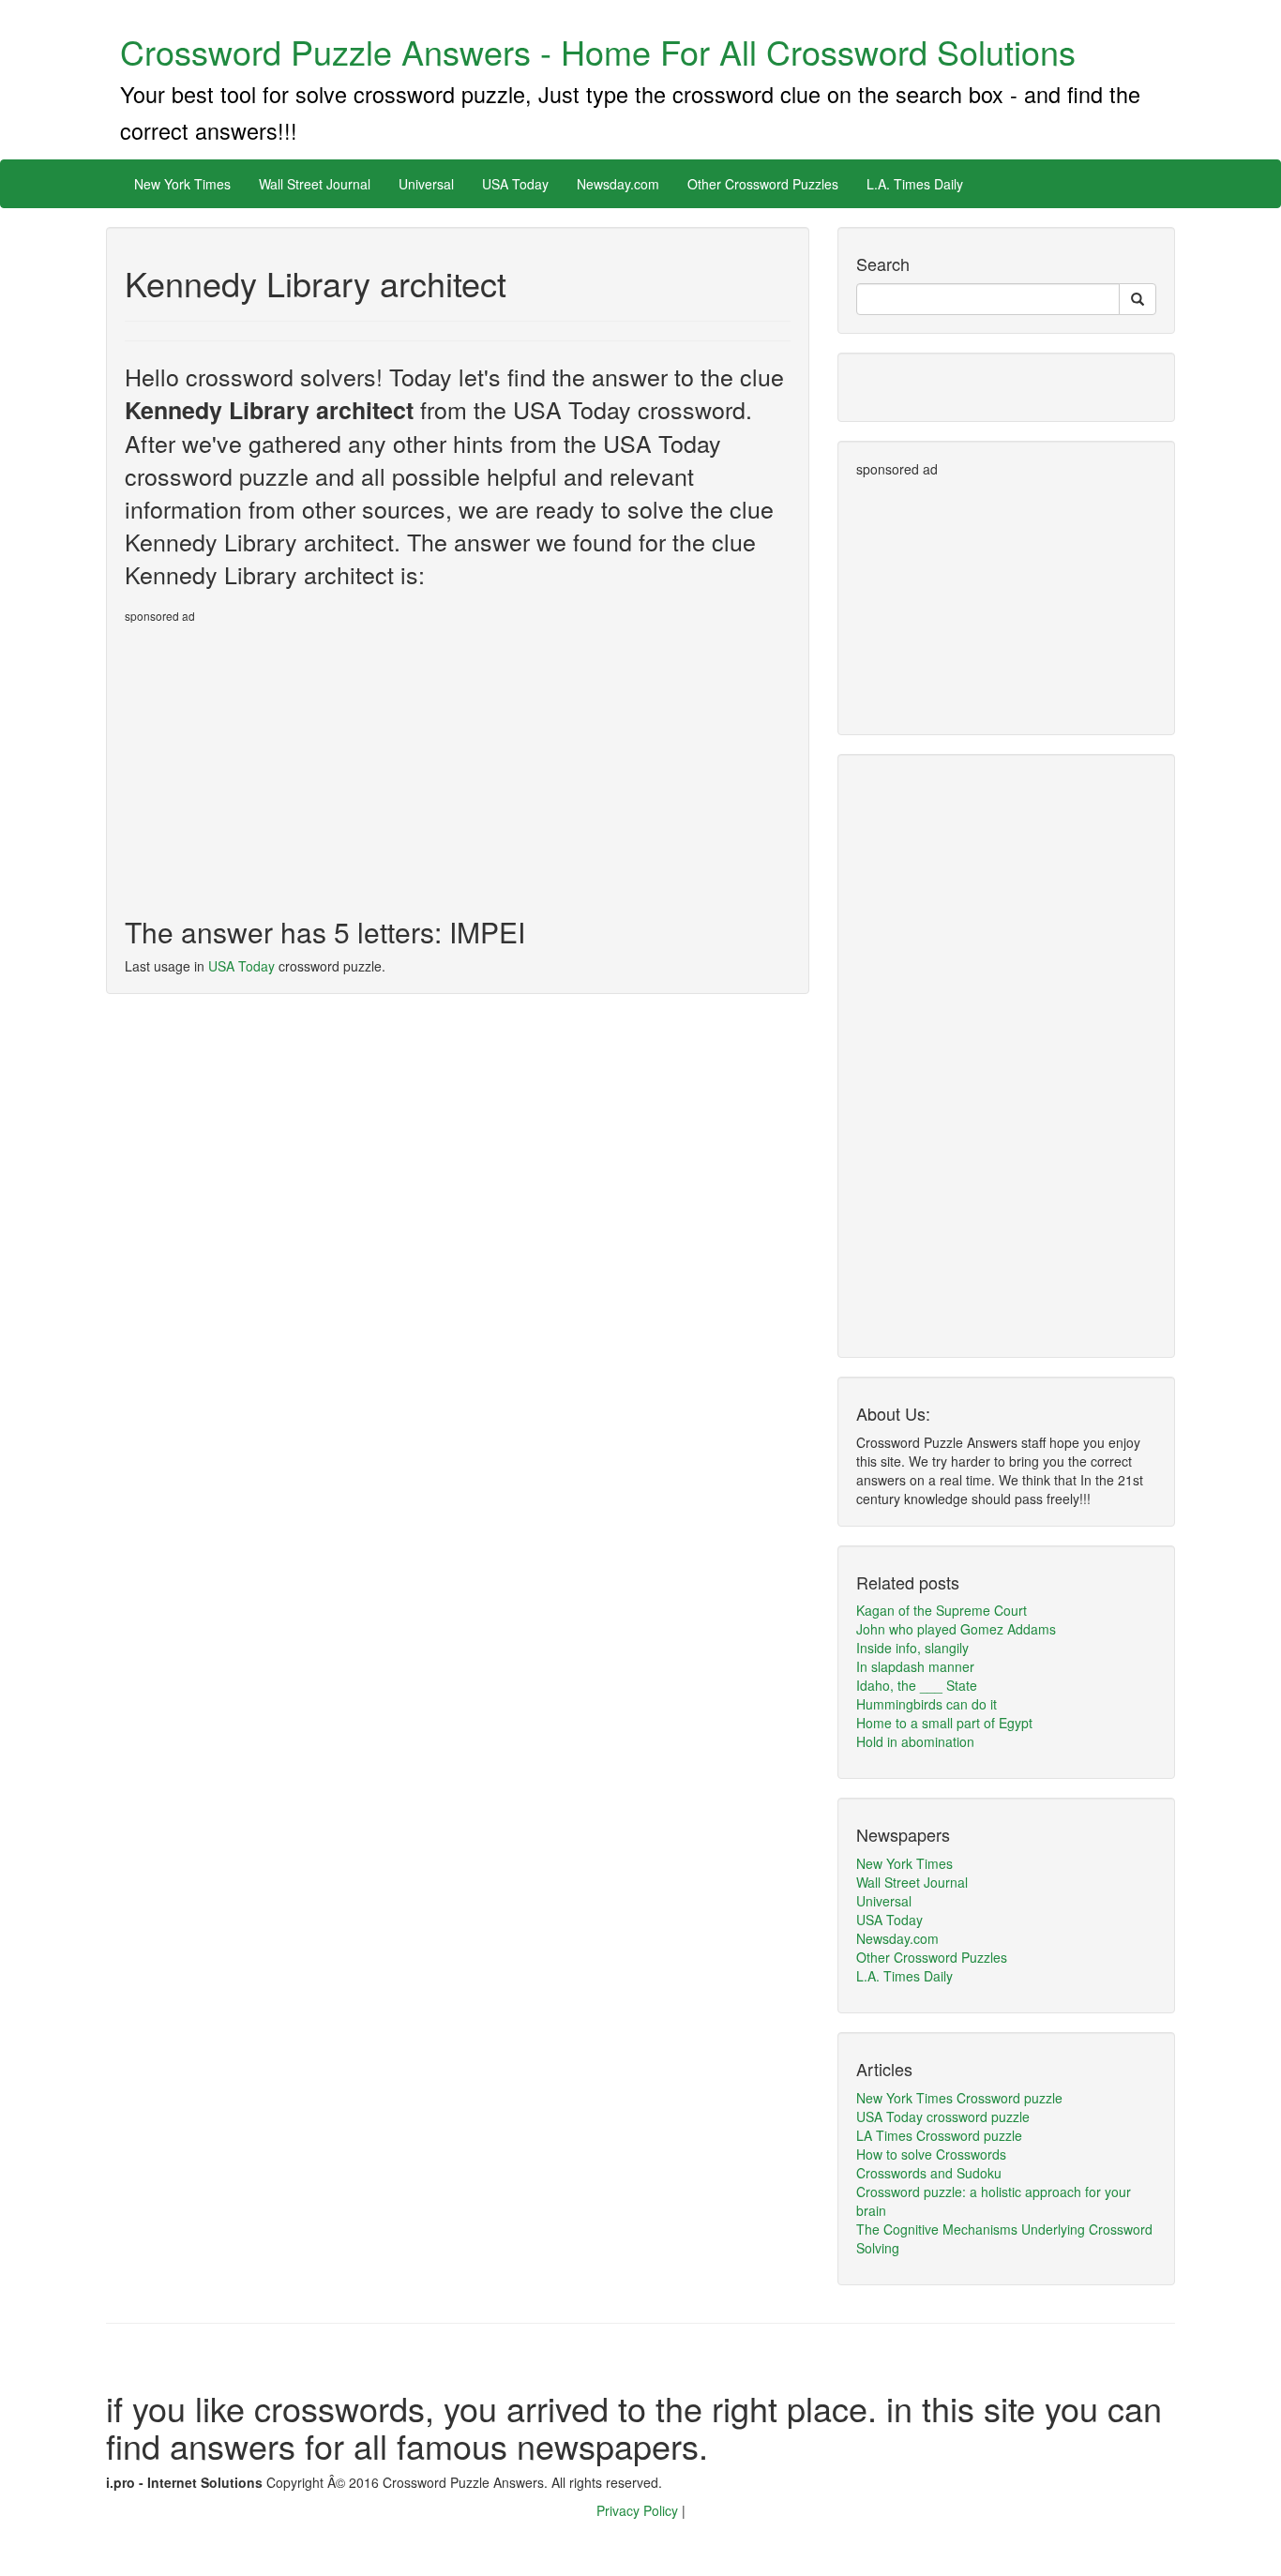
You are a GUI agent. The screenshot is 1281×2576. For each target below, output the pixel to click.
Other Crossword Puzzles (763, 184)
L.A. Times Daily (915, 184)
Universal (426, 184)
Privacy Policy (639, 2510)
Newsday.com (618, 184)
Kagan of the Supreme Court (942, 1610)
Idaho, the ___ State (917, 1685)
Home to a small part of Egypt (944, 1723)
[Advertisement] (282, 762)
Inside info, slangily (912, 1648)
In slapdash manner (915, 1666)
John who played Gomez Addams (956, 1629)
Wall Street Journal (315, 184)
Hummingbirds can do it (927, 1704)
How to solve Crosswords (931, 2154)
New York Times (182, 184)
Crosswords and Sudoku (929, 2173)
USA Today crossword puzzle (943, 2117)
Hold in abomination (915, 1741)
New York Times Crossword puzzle (959, 2098)
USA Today (515, 184)
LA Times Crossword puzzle (939, 2135)
